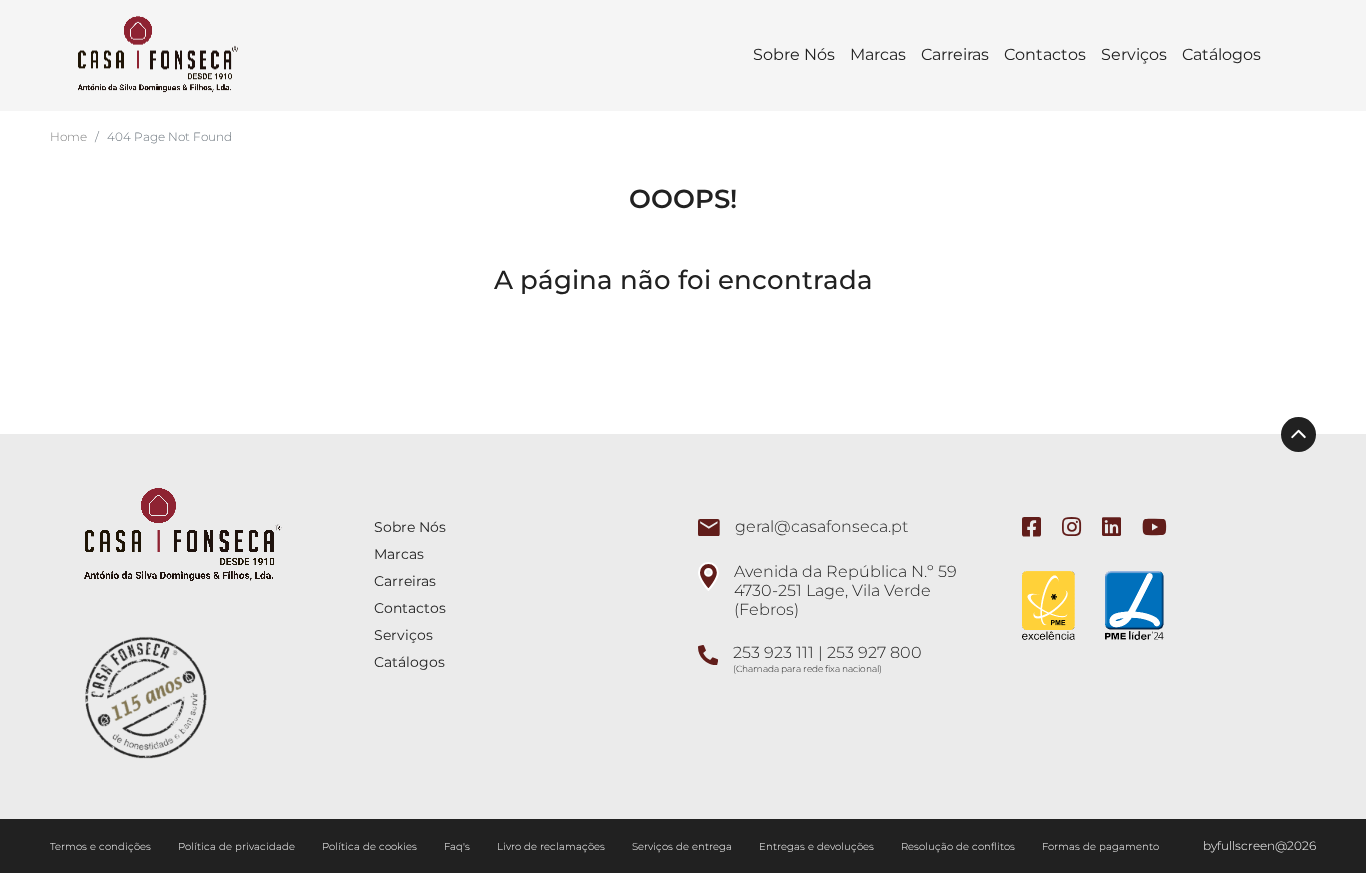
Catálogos (1221, 54)
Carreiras (955, 54)
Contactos (1045, 54)
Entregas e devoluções (818, 846)
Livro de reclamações (552, 846)
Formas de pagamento (1100, 846)
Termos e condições (102, 846)
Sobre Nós (794, 54)
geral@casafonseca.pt (821, 526)
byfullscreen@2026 (1259, 845)
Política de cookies (371, 846)
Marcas (878, 54)
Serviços (1134, 54)
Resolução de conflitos (959, 846)
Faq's (458, 846)
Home (68, 136)
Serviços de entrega (683, 846)
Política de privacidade (238, 846)
